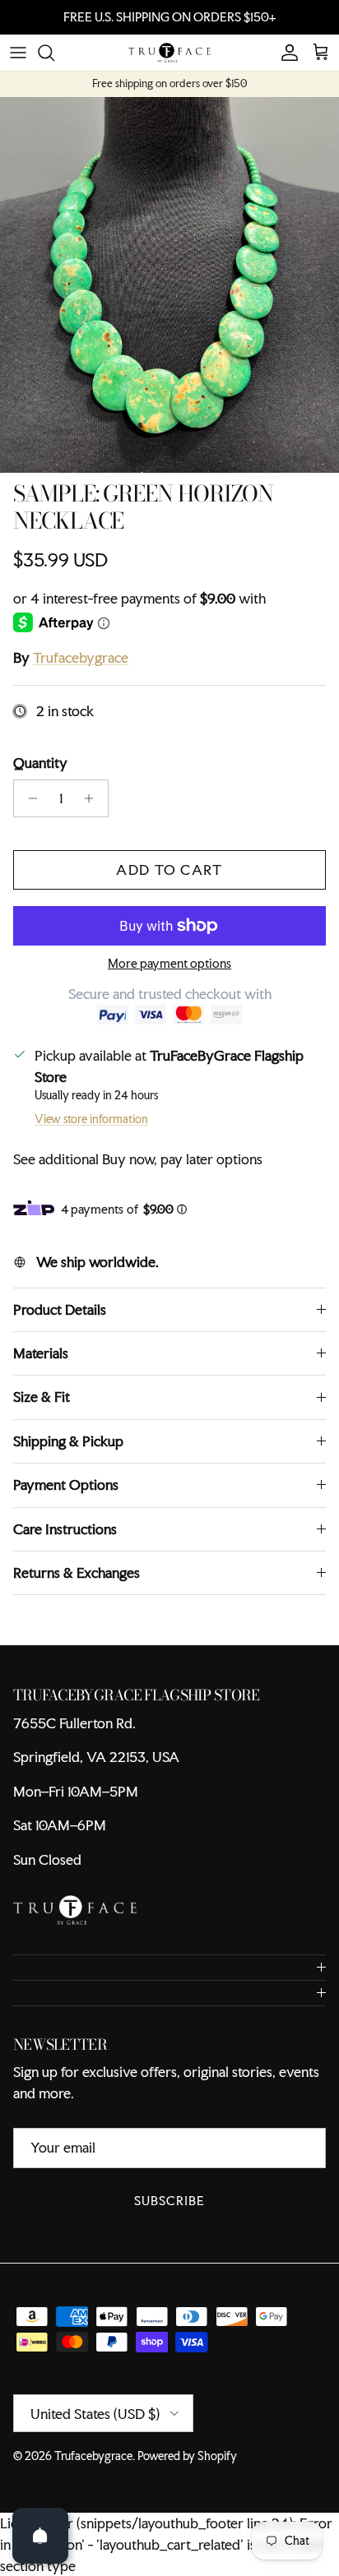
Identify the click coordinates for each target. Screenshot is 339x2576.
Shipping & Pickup (68, 1441)
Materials (41, 1353)
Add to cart (169, 869)
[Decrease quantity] (28, 798)
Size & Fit (42, 1397)
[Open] (40, 2536)
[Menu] (18, 53)
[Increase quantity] (93, 798)
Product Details (60, 1309)
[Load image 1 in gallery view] (169, 285)
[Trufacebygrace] (169, 53)
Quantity (40, 763)
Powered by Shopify (187, 2456)
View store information (91, 1119)
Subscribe (169, 2201)
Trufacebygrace (81, 657)
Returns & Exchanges (77, 1572)
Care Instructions (65, 1529)
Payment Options (66, 1485)
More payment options (169, 964)
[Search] (54, 53)
